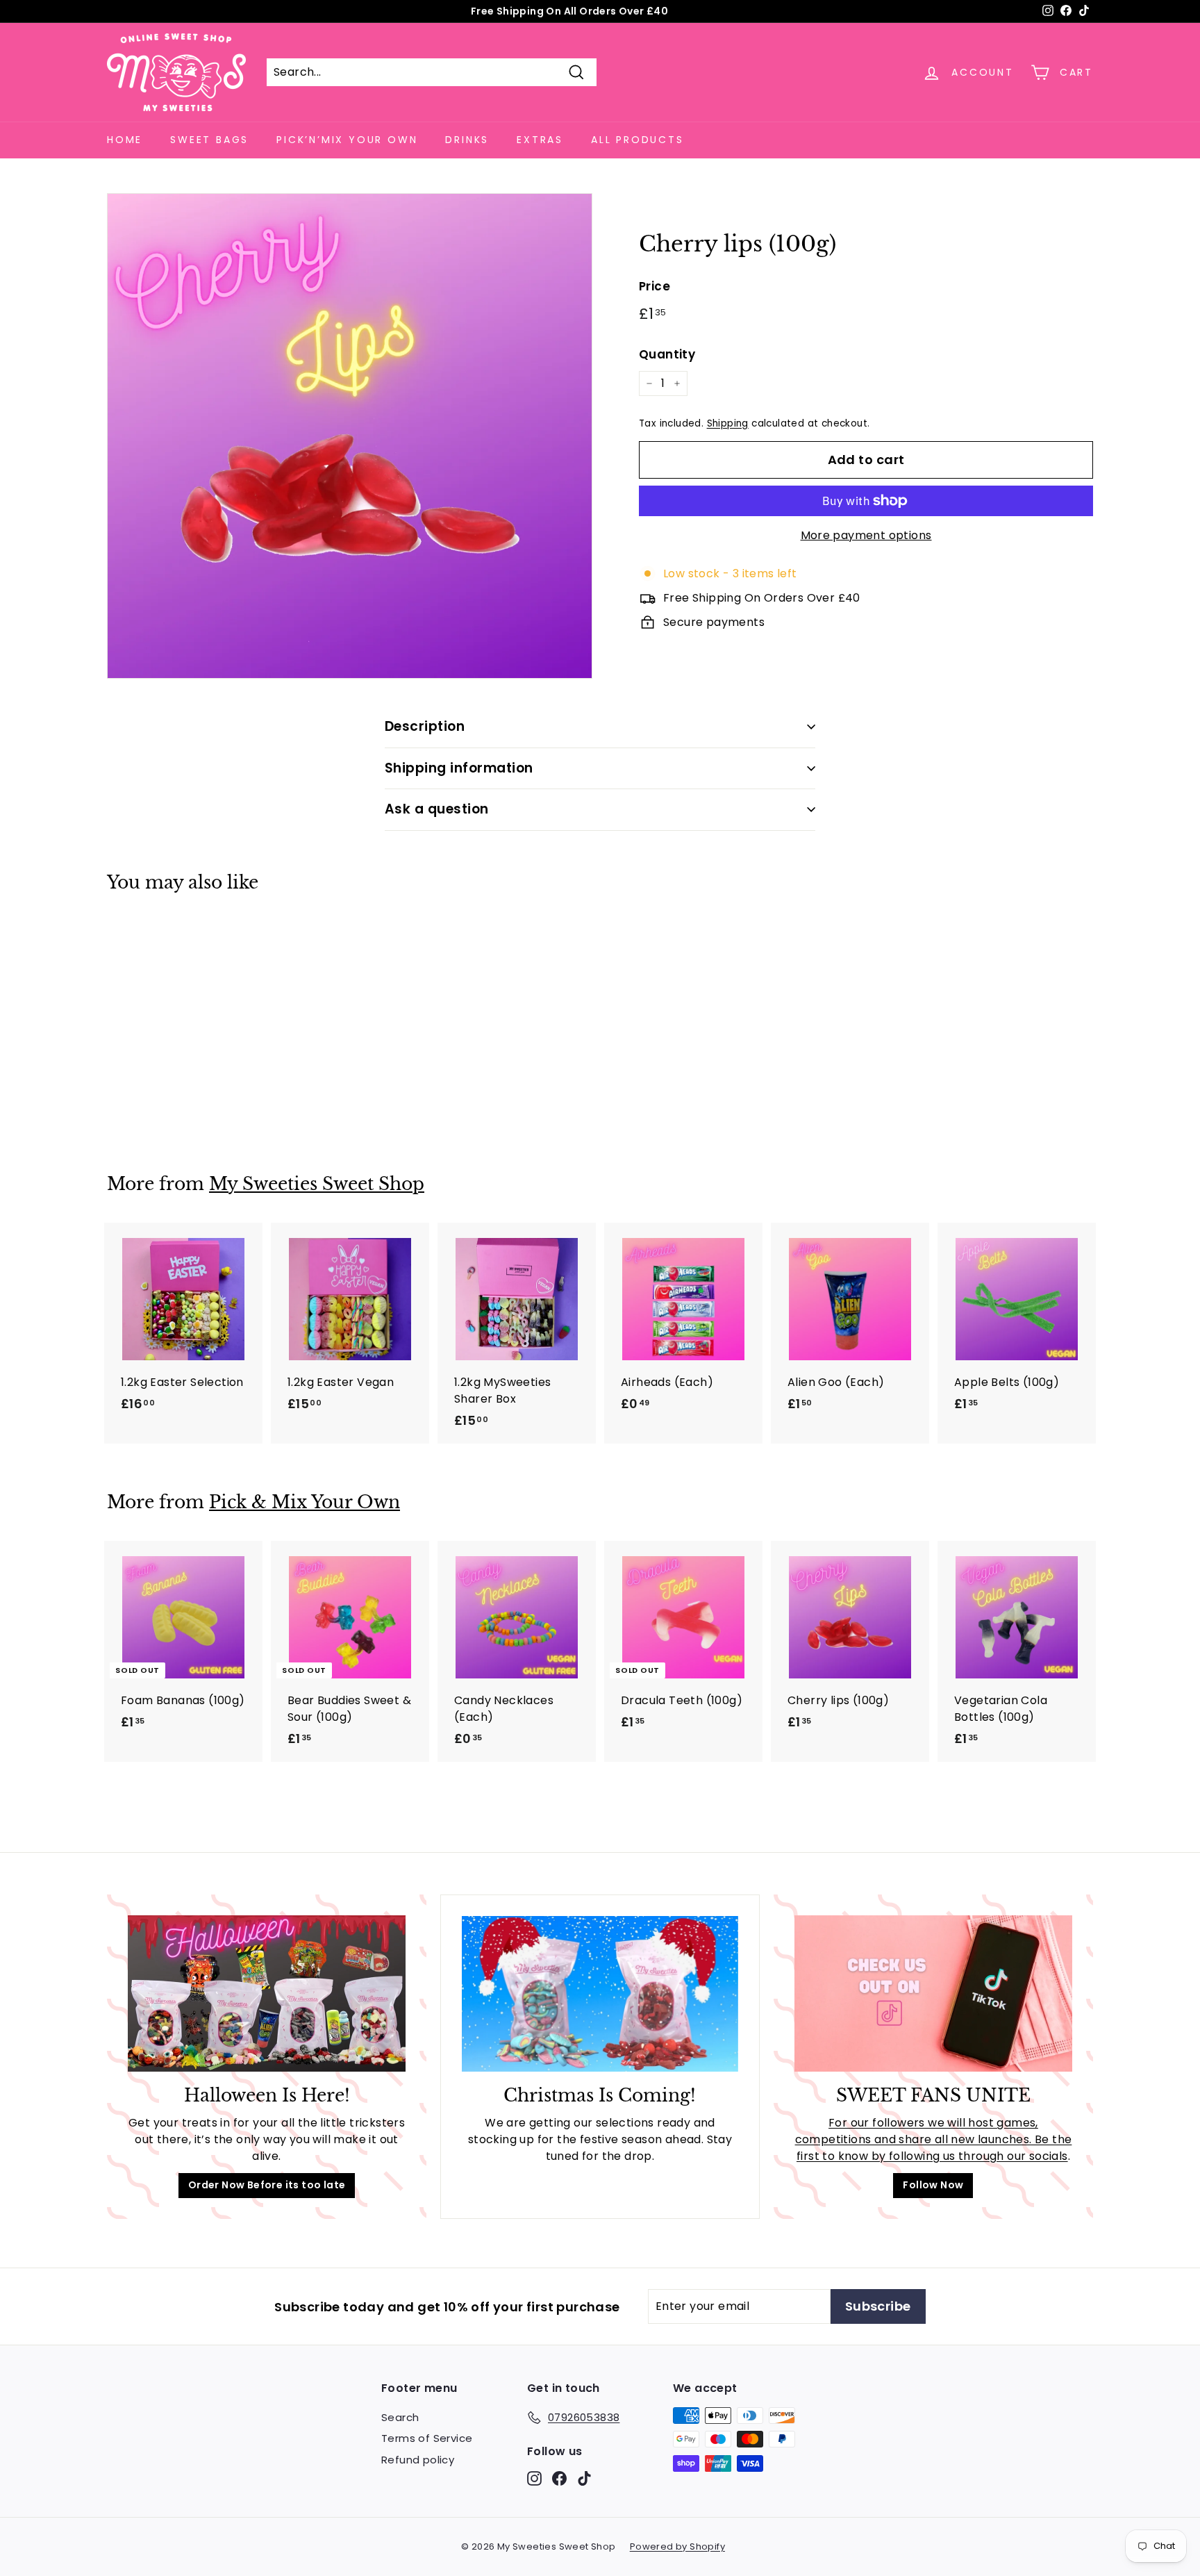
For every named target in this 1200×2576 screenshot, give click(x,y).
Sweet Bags (209, 140)
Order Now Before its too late (267, 2185)
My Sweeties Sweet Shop (317, 1184)
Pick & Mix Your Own (305, 1502)
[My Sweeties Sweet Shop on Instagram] (534, 2478)
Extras (540, 140)
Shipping (728, 423)
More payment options (866, 535)
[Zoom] (350, 436)
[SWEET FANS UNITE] (933, 1993)
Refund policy (418, 2460)
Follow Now (933, 2185)
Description (425, 726)
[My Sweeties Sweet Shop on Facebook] (559, 2478)
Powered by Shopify (677, 2546)
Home (125, 140)
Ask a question (437, 809)
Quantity (667, 354)
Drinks (467, 140)
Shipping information (459, 768)
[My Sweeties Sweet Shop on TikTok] (584, 2478)
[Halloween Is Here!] (267, 1993)
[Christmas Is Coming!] (600, 1994)
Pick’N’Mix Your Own (347, 140)
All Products (637, 140)
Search (400, 2417)
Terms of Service (427, 2438)
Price (655, 286)
